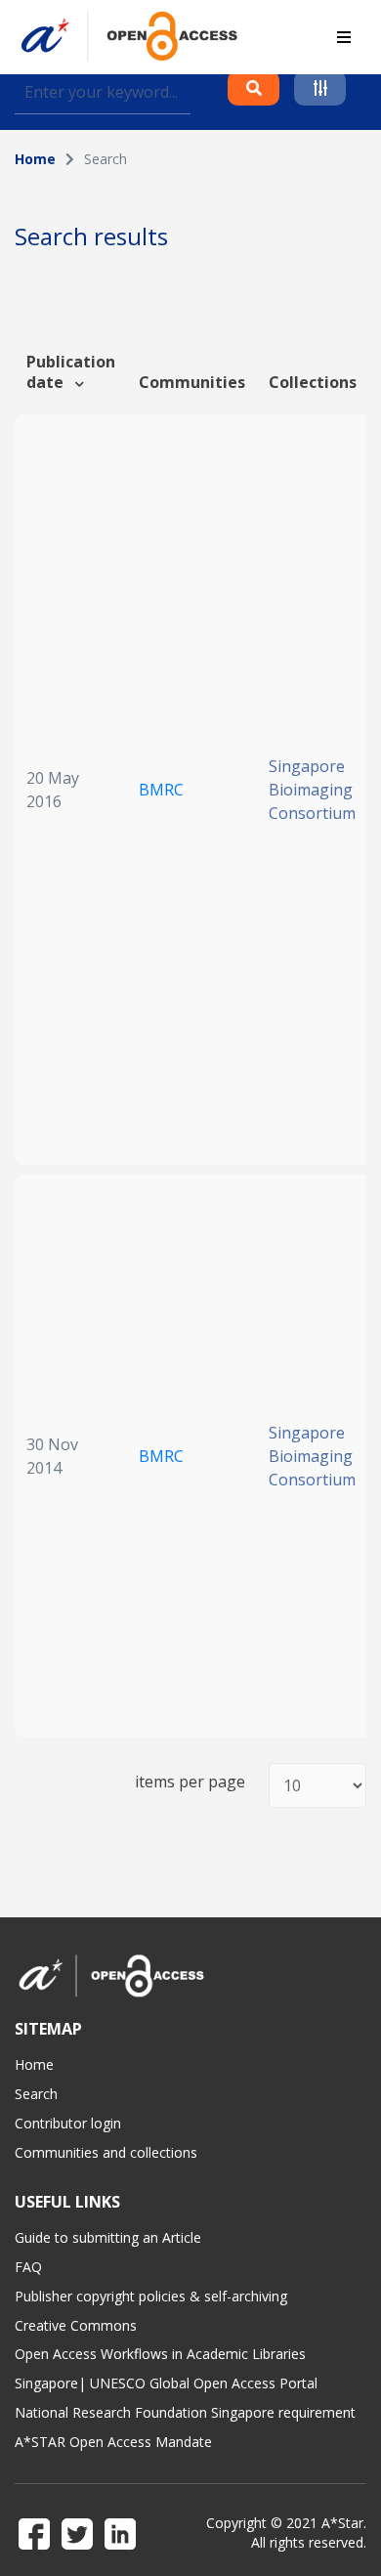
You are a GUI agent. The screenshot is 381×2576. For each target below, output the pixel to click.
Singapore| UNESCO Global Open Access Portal (166, 2383)
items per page (190, 1782)
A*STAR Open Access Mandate (113, 2442)
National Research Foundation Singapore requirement (185, 2412)
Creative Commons (76, 2325)
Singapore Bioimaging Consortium (312, 790)
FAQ (28, 2267)
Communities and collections (106, 2152)
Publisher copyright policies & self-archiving (151, 2296)
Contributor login (68, 2123)
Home (35, 159)
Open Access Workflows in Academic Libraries (160, 2354)
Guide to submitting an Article (108, 2237)
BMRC (161, 790)
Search (36, 2094)
